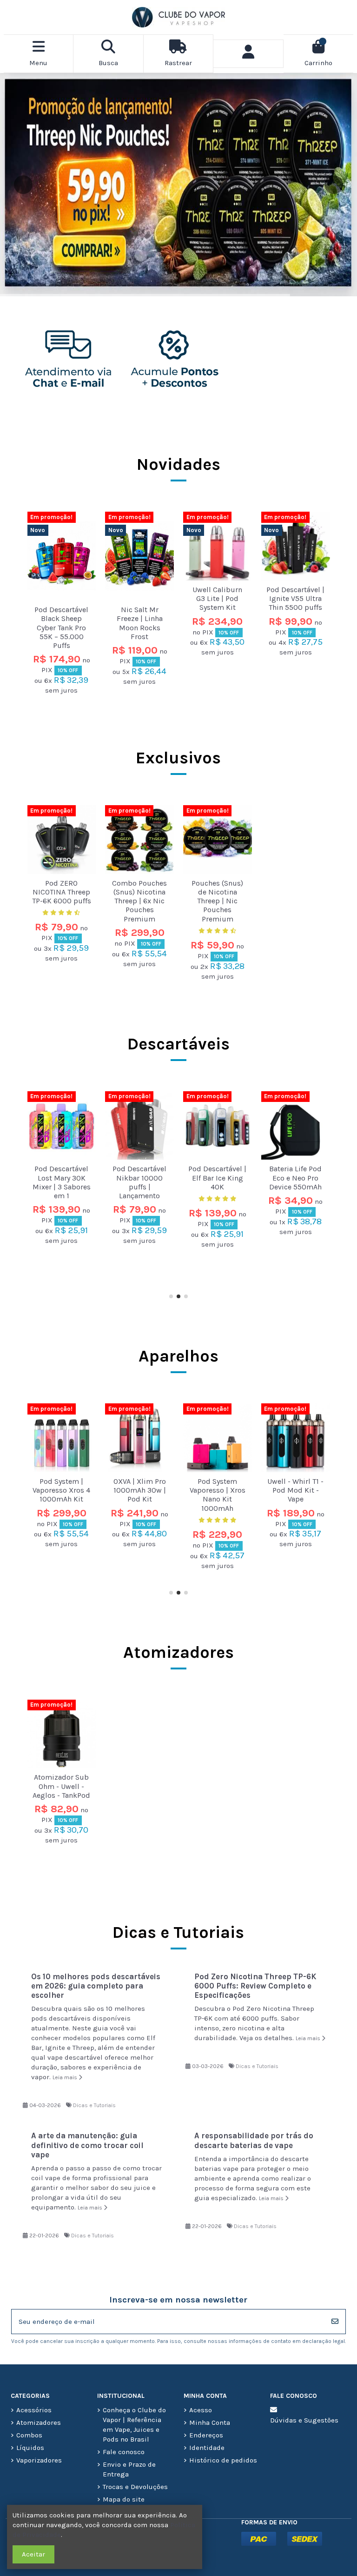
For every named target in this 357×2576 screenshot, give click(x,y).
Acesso (201, 2410)
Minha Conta (210, 2423)
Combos (29, 2435)
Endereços (206, 2435)
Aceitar (33, 2554)
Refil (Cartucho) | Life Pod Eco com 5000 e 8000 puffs (296, 1182)
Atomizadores (178, 1652)
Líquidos (30, 2448)
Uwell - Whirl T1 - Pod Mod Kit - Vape (140, 1490)
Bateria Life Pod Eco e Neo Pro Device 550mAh (140, 1178)
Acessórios (34, 2410)
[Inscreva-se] (335, 2322)
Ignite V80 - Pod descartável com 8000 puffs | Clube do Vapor (217, 1182)
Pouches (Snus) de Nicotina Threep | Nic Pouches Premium (217, 901)
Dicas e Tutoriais (94, 2105)
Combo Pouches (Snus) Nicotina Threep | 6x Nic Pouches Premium (139, 901)
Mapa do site (124, 2499)
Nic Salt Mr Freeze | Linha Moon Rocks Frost (140, 623)
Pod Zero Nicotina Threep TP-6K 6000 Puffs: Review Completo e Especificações (255, 1986)
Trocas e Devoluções (135, 2487)
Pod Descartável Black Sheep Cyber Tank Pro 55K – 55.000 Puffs (61, 627)
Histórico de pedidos (223, 2460)
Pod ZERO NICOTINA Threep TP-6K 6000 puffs (62, 892)
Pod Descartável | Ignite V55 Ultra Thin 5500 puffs (295, 598)
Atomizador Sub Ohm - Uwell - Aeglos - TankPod (61, 1786)
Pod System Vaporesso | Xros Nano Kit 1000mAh (61, 1495)
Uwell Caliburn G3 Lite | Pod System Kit (217, 598)
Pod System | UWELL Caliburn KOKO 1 (296, 1490)
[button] (171, 1296)
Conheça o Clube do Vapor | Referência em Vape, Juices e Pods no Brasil (134, 2425)
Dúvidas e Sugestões (304, 2420)
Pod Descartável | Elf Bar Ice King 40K (62, 1178)
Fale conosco (124, 2452)
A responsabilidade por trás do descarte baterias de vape (254, 2140)
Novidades (178, 464)
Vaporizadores (39, 2460)
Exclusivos (178, 758)
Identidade (207, 2448)
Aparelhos (178, 1356)
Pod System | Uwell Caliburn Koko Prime (217, 1490)
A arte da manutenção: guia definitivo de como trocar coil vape (87, 2145)
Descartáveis (178, 1044)
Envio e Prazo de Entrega (129, 2469)
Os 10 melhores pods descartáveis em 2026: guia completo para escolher (96, 1986)
